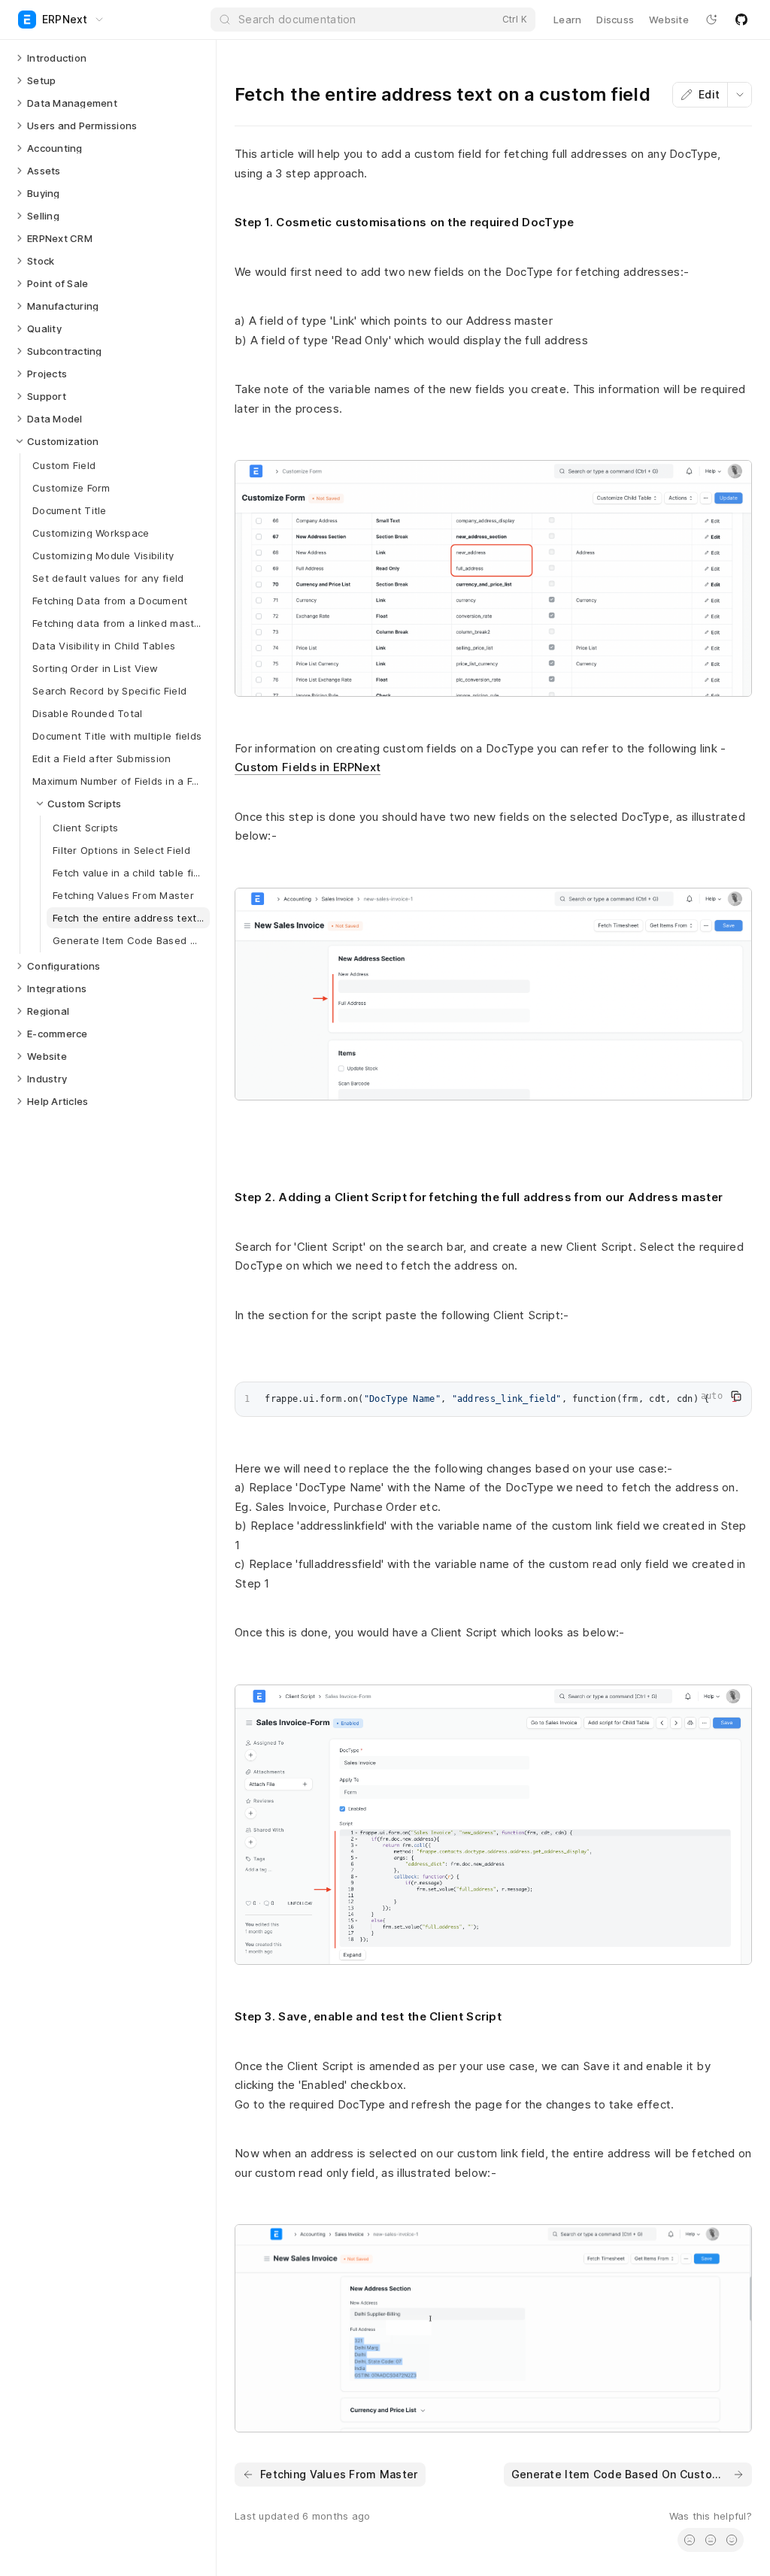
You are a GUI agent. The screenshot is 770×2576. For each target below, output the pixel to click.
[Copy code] (736, 1396)
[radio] (690, 2540)
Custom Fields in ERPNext (308, 767)
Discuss (615, 20)
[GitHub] (741, 20)
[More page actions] (739, 95)
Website (669, 20)
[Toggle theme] (711, 20)
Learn (567, 20)
